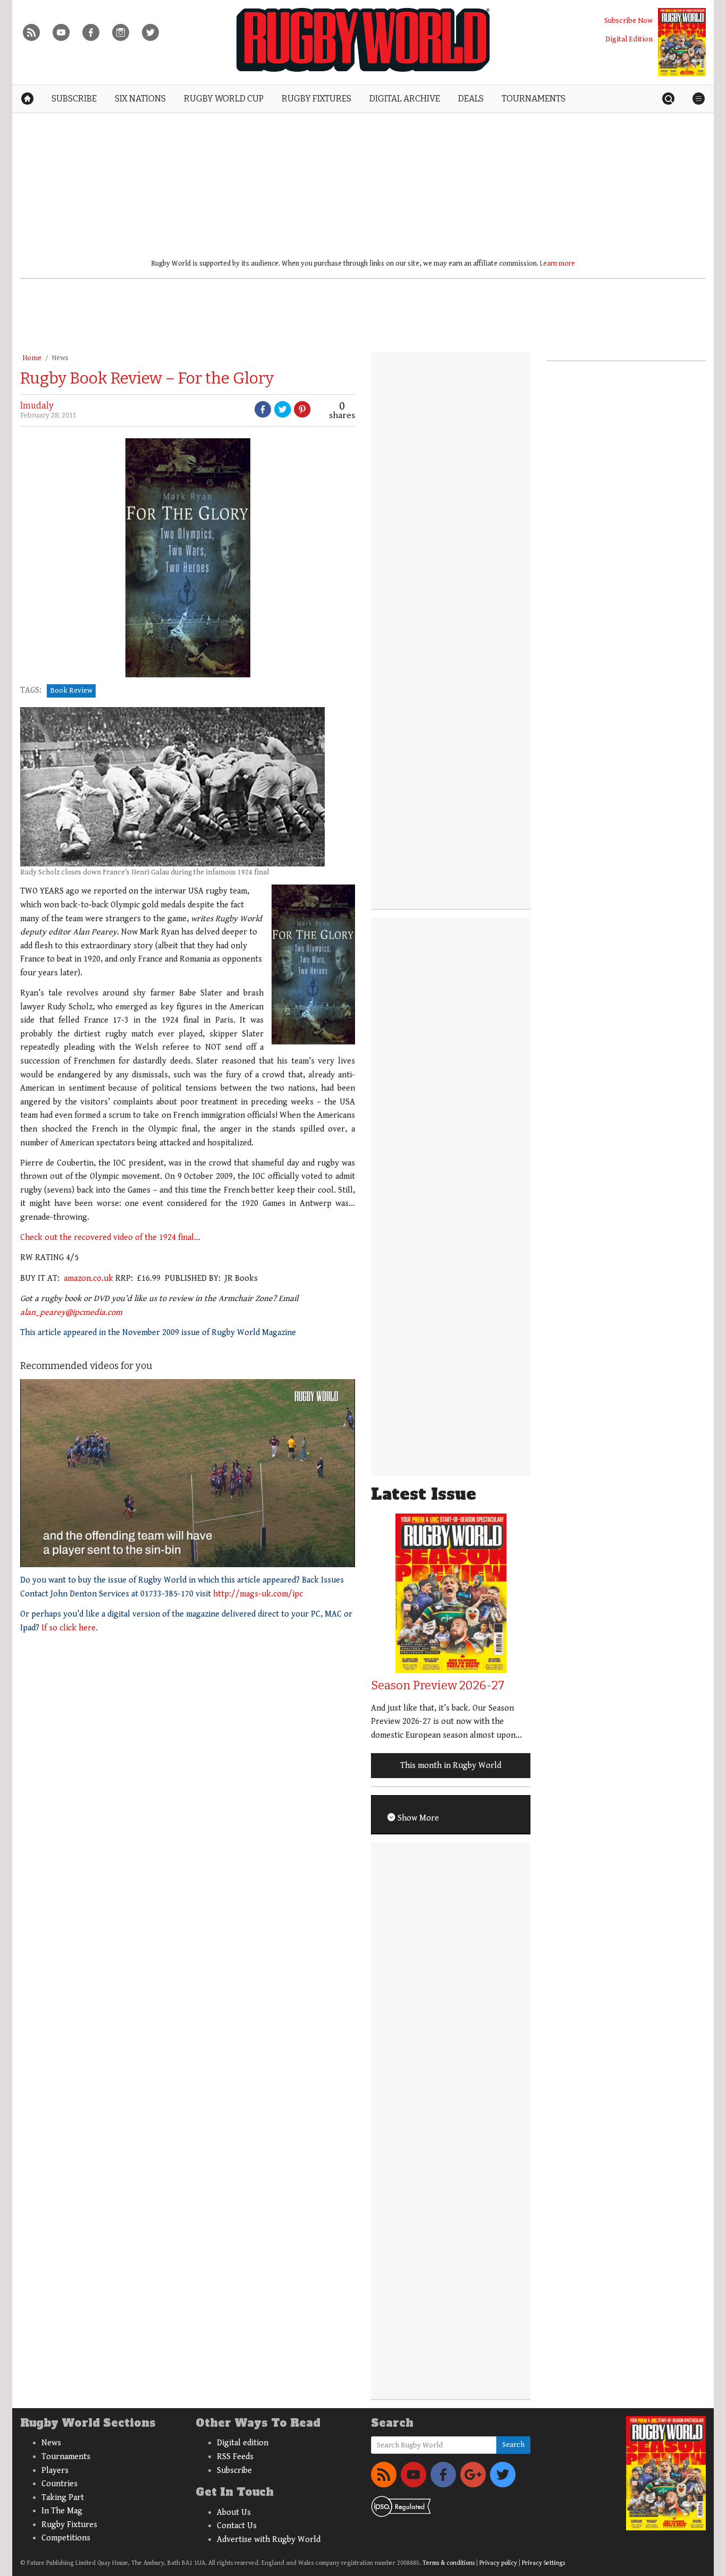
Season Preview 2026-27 (438, 1685)
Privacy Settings (543, 2563)
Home (32, 358)
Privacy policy (498, 2563)
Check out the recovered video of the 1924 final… (110, 1238)
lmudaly (37, 406)
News (60, 358)
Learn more (558, 263)
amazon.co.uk (88, 1278)
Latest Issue (424, 1494)
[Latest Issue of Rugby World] (682, 42)
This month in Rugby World (451, 1766)
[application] (188, 1473)
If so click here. (70, 1628)
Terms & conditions (449, 2563)
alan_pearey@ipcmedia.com (71, 1312)
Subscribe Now (628, 20)
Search (513, 2445)
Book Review (71, 691)
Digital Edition (629, 39)
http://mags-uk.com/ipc (258, 1594)
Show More (417, 1818)
